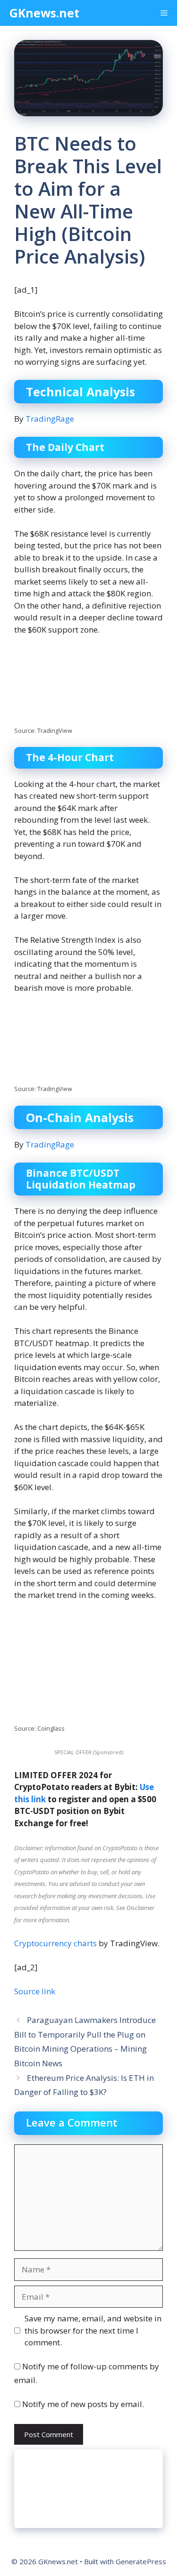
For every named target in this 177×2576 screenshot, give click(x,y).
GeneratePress (141, 2561)
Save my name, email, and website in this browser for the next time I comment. (93, 2330)
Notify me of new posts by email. (83, 2404)
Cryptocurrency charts (55, 1943)
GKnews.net (44, 13)
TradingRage (50, 419)
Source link (35, 1991)
